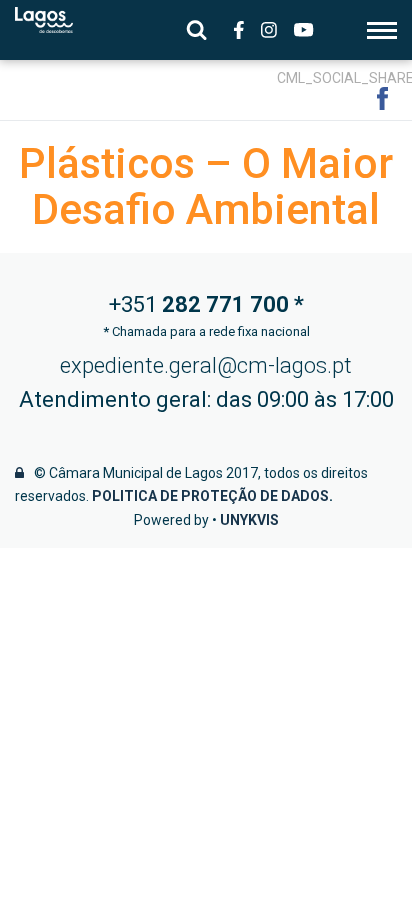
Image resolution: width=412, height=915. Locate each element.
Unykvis (249, 520)
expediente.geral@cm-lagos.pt (206, 365)
